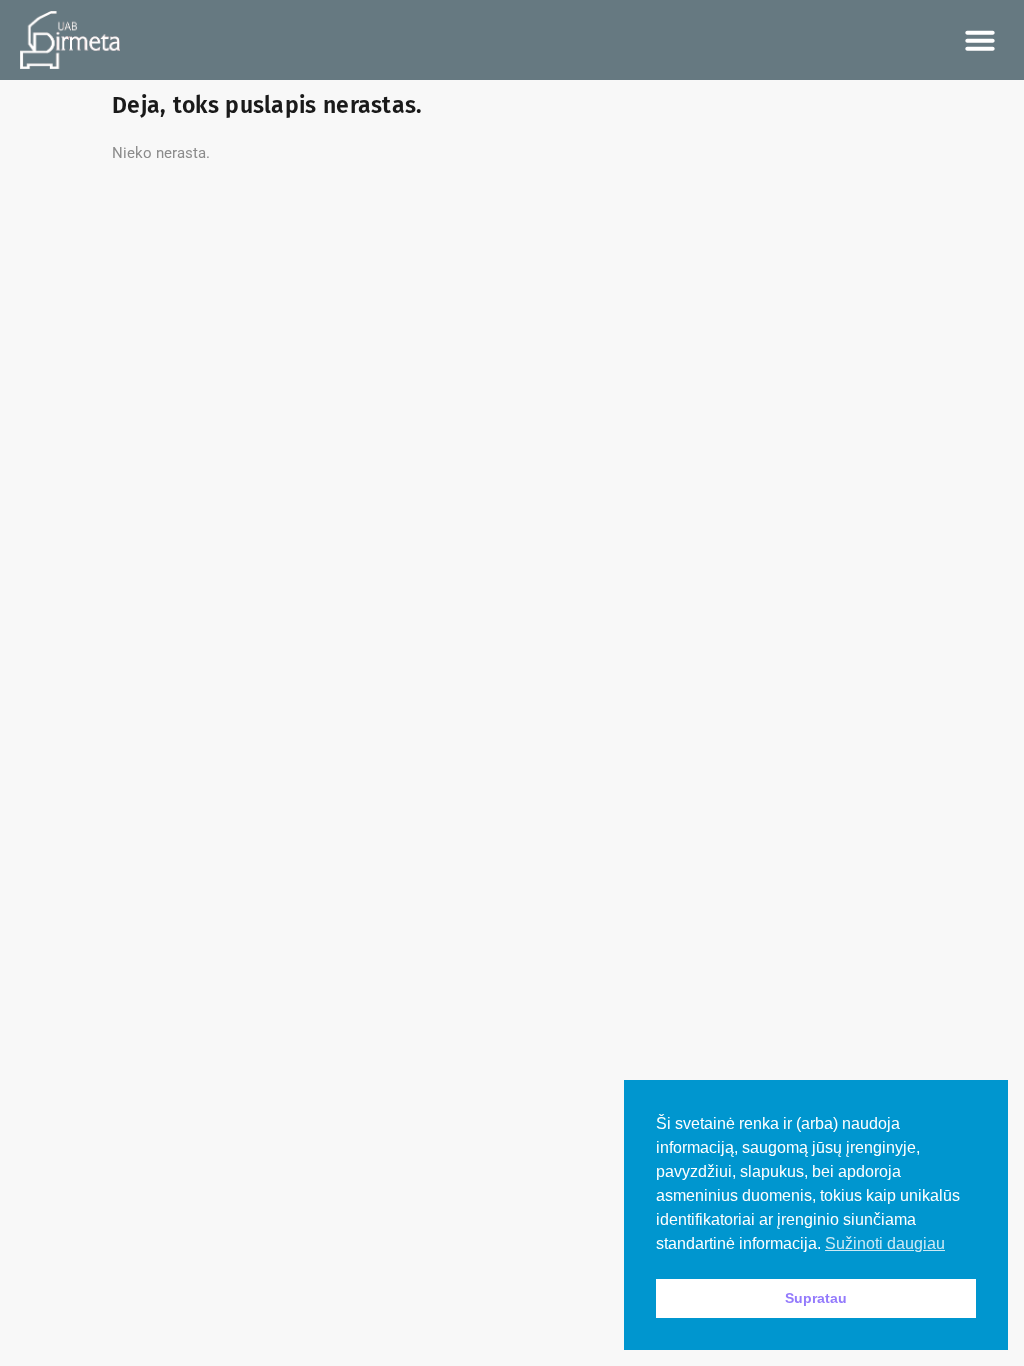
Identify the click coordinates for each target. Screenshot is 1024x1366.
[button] (980, 40)
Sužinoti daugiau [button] (885, 1243)
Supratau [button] (816, 1298)
